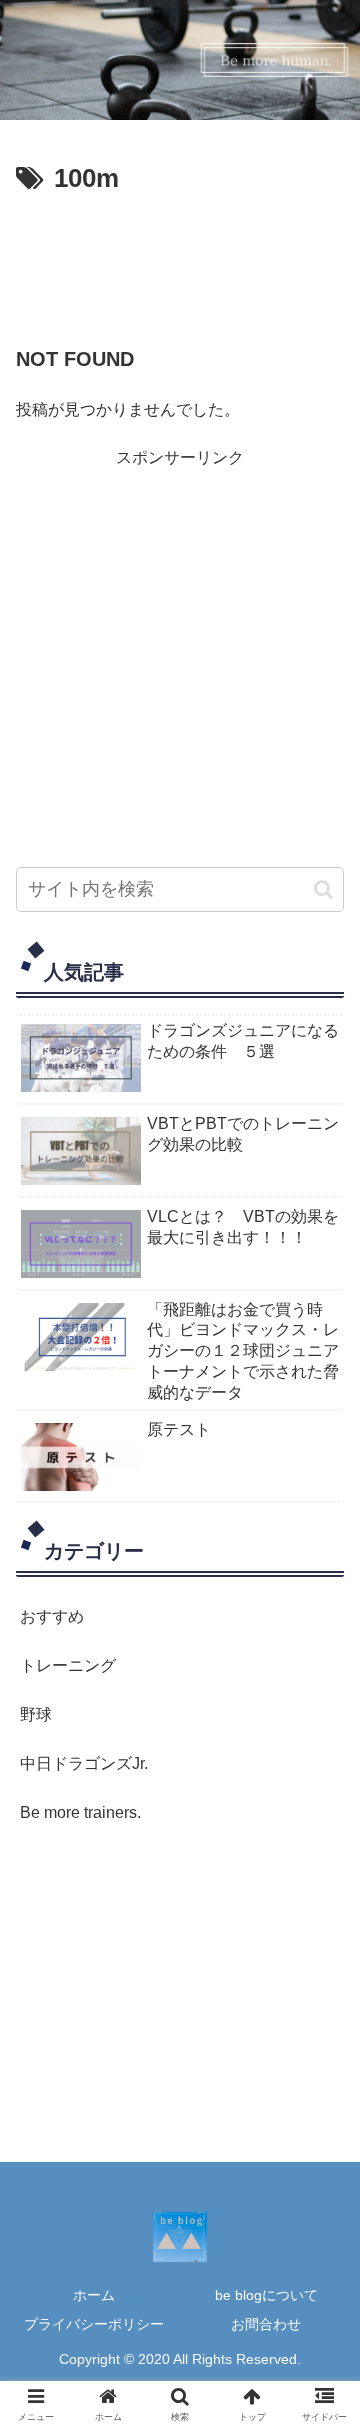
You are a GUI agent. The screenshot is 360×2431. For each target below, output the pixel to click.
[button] (323, 889)
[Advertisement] (180, 262)
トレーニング (68, 1665)
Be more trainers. (80, 1812)
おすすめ (52, 1616)
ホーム (94, 2295)
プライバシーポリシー (94, 2324)
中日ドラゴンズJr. (84, 1763)
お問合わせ (266, 2324)
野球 (36, 1714)
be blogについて (266, 2295)
